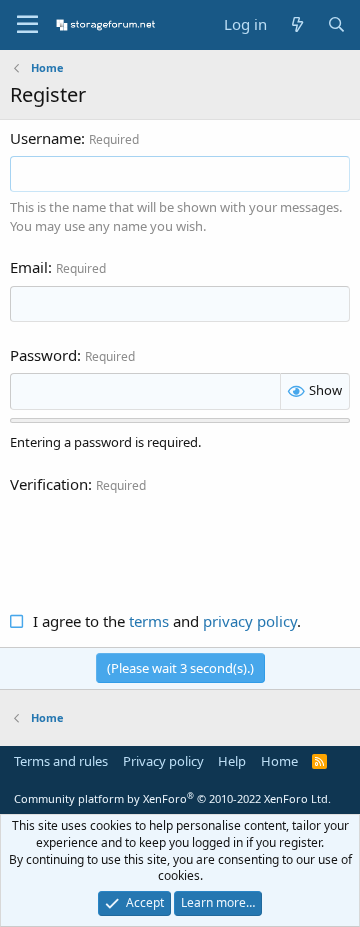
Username (45, 138)
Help (232, 761)
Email (29, 267)
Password (43, 355)
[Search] (336, 24)
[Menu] (27, 25)
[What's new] (296, 24)
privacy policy (250, 621)
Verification (49, 484)
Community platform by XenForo (172, 798)
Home (279, 761)
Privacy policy (163, 761)
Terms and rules (61, 761)
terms (149, 621)
